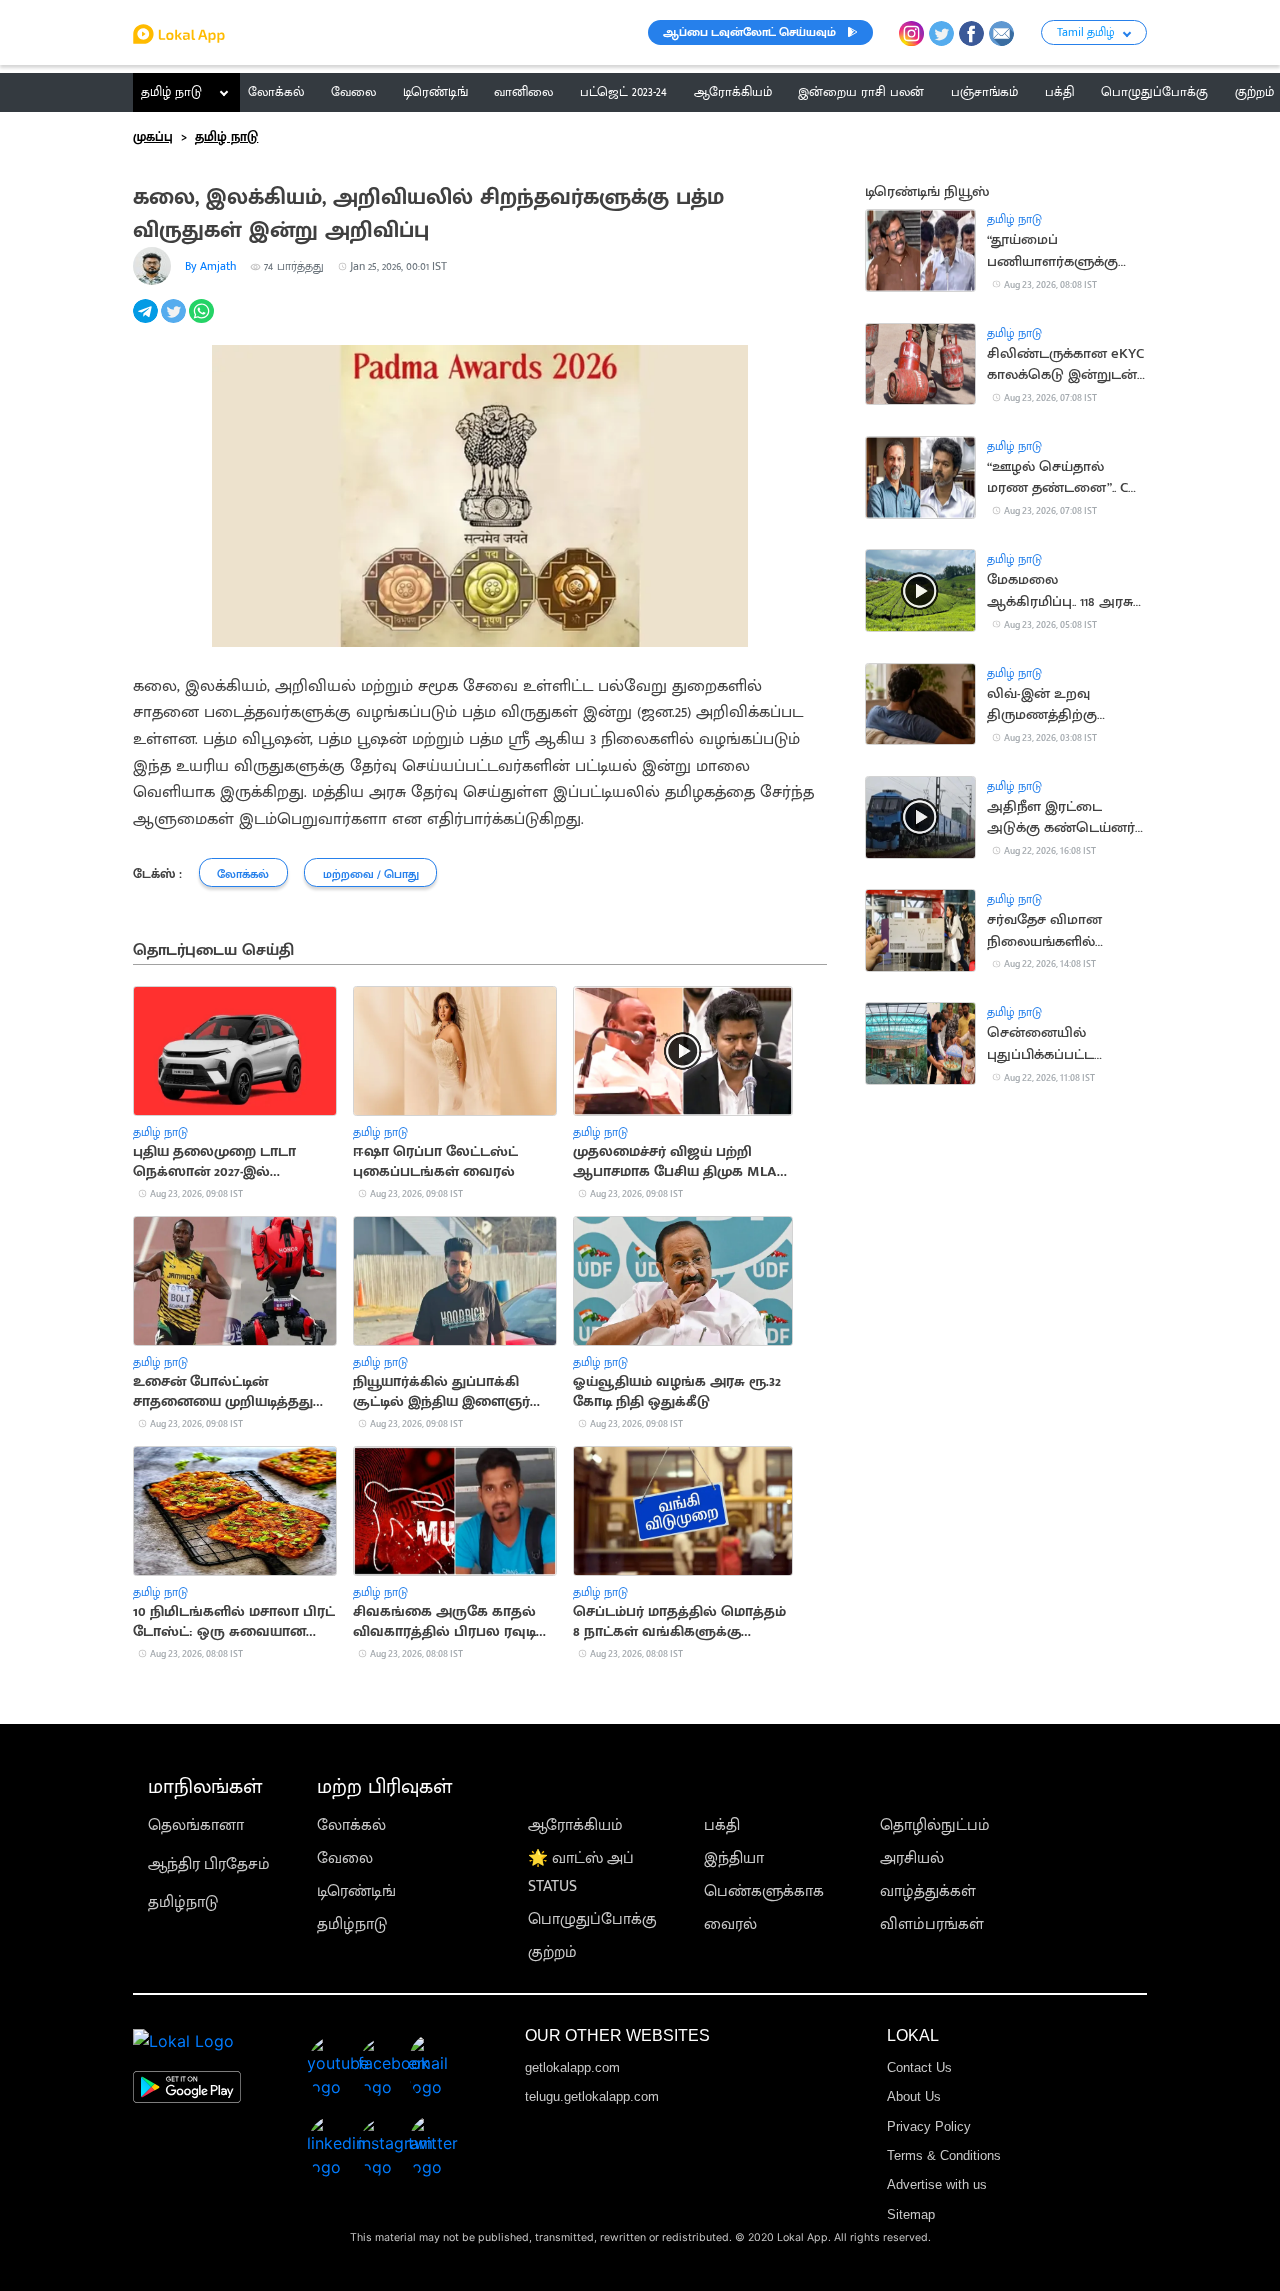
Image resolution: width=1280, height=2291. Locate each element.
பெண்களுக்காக (764, 1891)
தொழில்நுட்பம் (935, 1825)
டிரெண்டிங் (356, 1891)
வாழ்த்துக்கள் (928, 1891)
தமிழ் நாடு (171, 92)
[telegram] (147, 322)
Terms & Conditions (944, 2155)
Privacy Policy (929, 2126)
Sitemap (911, 2214)
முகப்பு (153, 137)
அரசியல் (912, 1858)
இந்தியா (734, 1858)
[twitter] (175, 322)
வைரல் (730, 1924)
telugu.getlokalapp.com (592, 2096)
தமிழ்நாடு (183, 1902)
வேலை (345, 1858)
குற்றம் (552, 1952)
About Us (914, 2096)
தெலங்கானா (196, 1825)
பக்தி (722, 1825)
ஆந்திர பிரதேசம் (209, 1864)
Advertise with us (937, 2184)
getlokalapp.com (572, 2067)
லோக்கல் (351, 1825)
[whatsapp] (203, 322)
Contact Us (919, 2067)
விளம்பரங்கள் (932, 1924)
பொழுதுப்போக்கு (592, 1919)
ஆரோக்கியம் (575, 1825)
